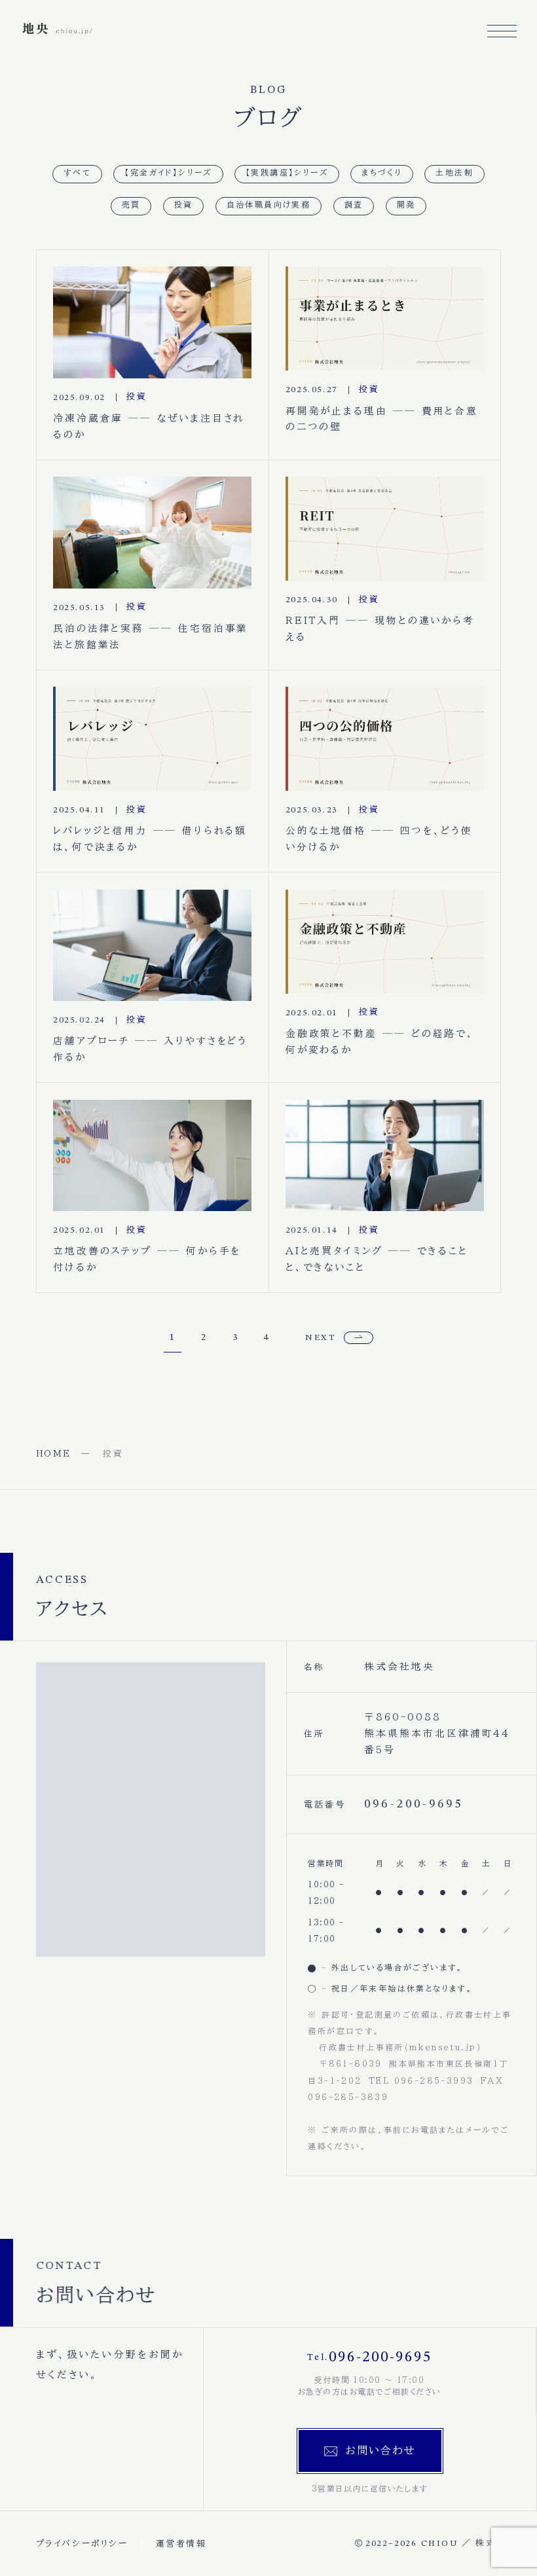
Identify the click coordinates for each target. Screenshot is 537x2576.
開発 (406, 206)
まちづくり (382, 173)
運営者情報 (181, 2544)
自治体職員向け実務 (269, 206)
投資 (184, 206)
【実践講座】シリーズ (287, 173)
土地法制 (454, 173)
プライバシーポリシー (82, 2544)
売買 (131, 206)
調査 (354, 206)
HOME (54, 1454)
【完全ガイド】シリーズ (168, 173)
